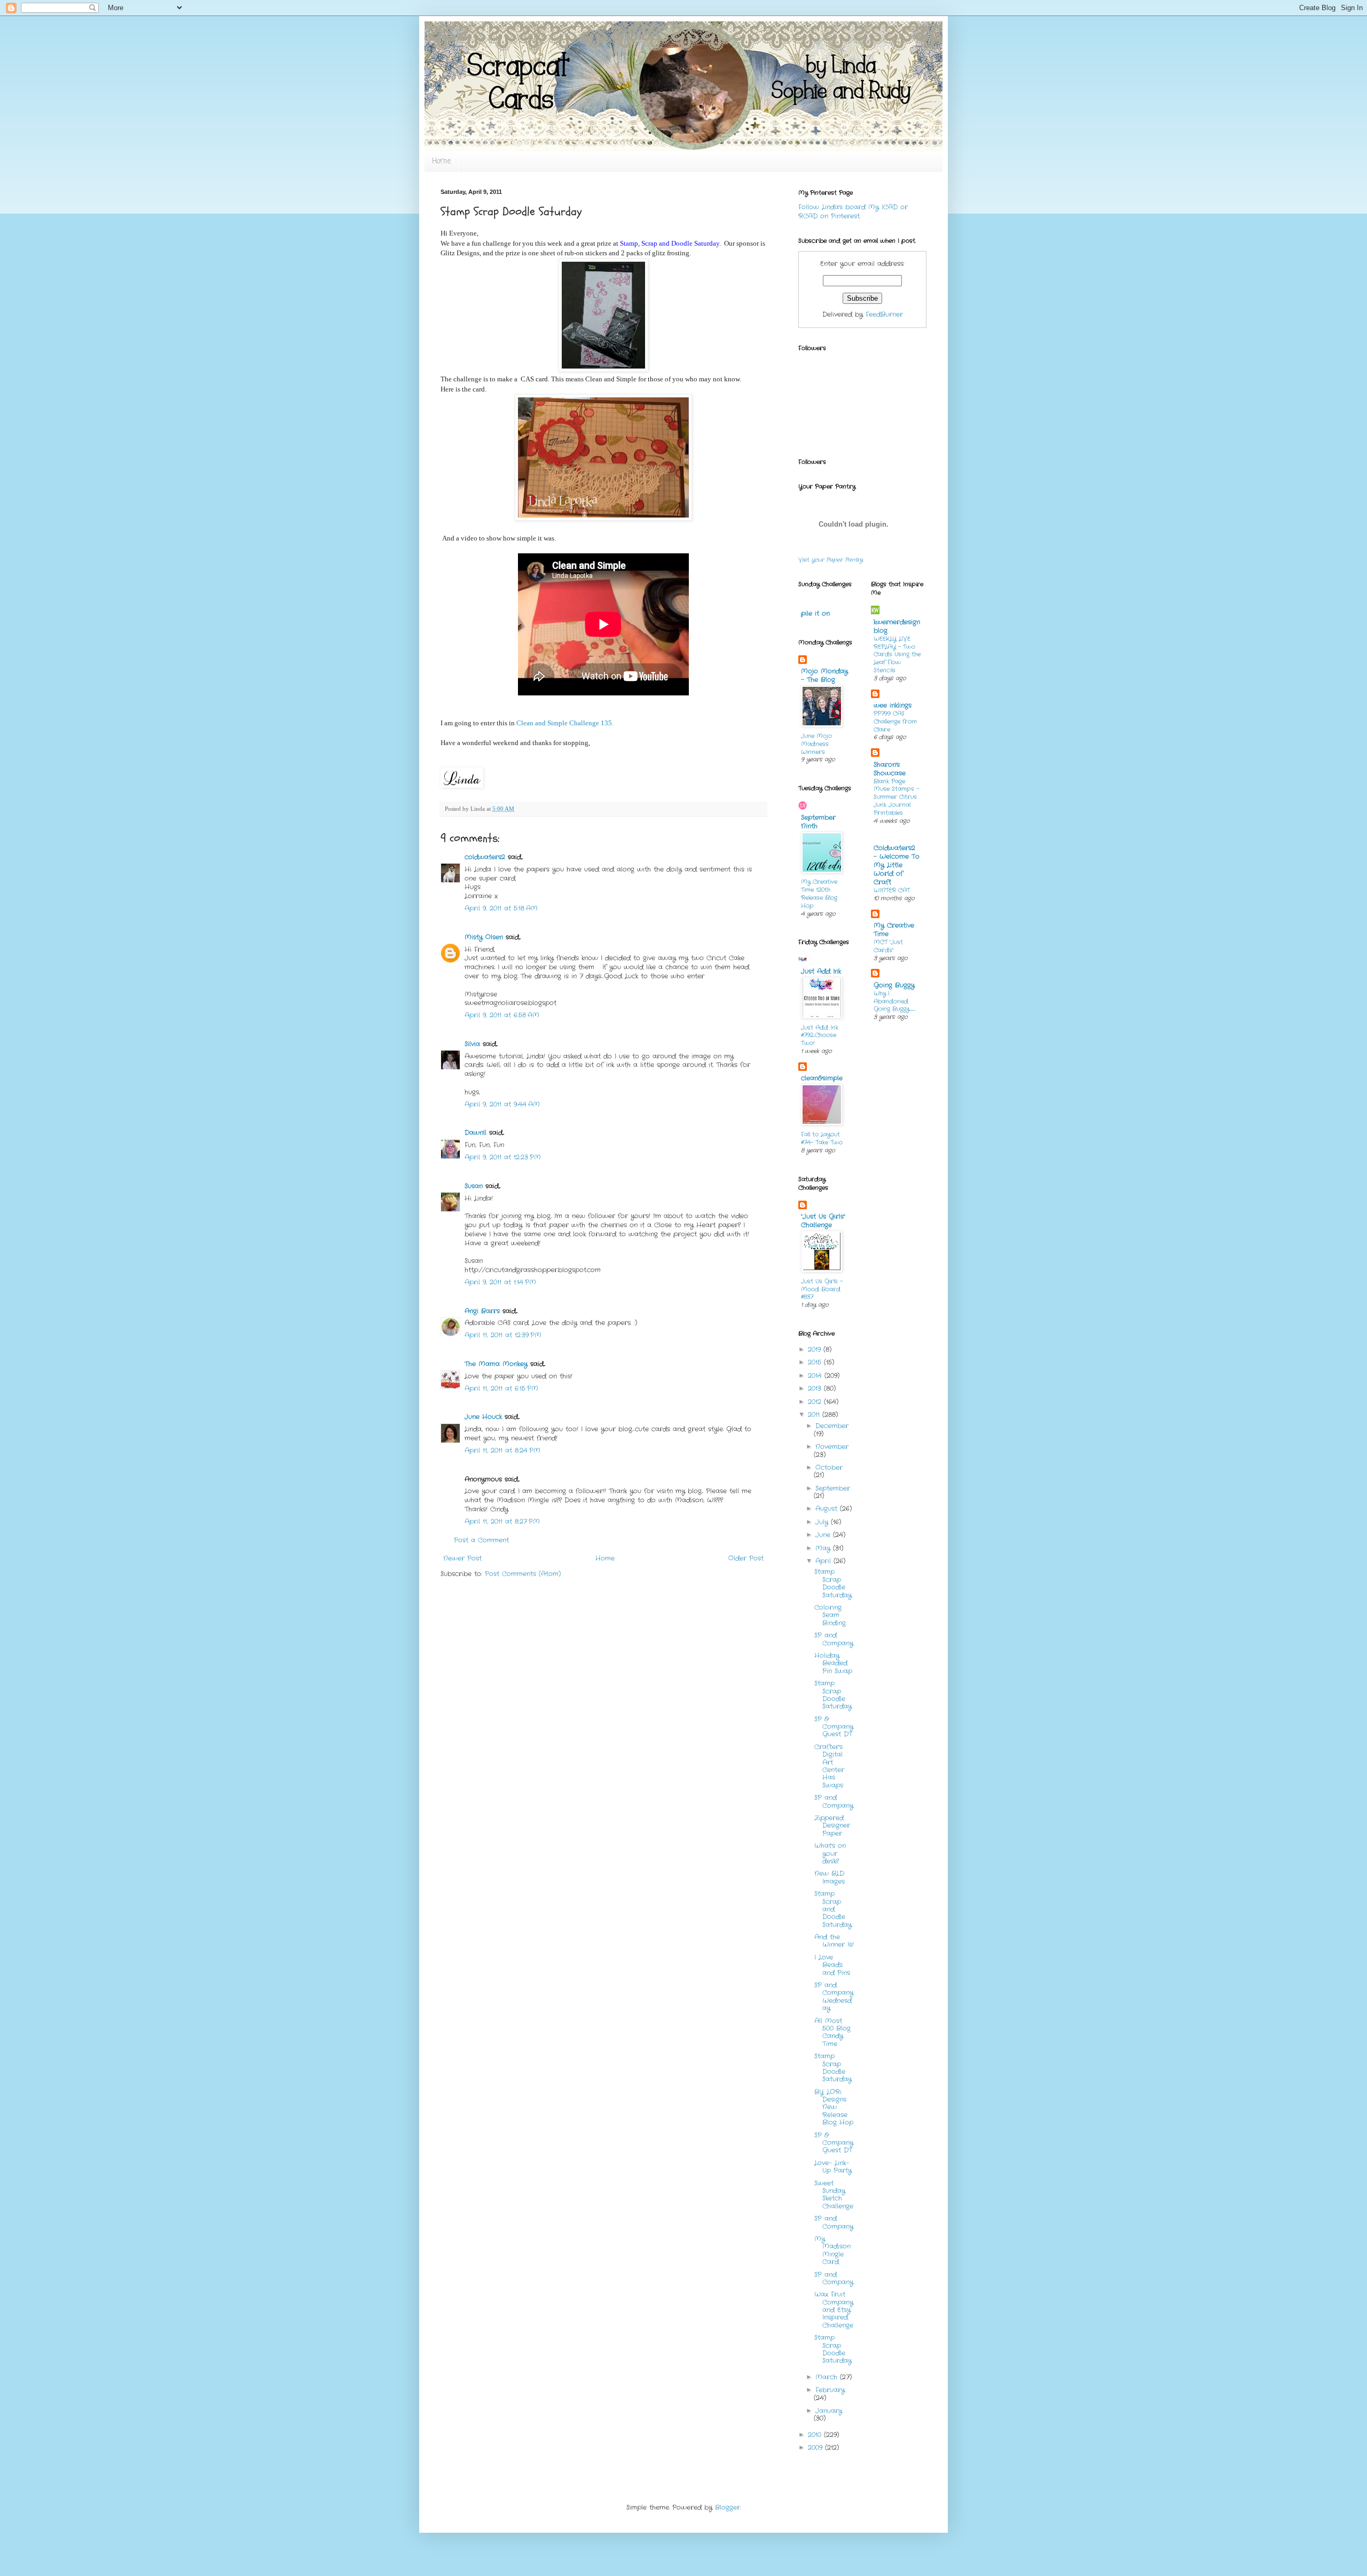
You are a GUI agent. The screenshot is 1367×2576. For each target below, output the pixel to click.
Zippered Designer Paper (832, 1826)
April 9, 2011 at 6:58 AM (502, 1015)
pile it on (815, 613)
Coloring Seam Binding (830, 1615)
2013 (816, 1388)
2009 (816, 2448)
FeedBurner (884, 314)
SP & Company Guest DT (834, 1727)
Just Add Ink (821, 971)
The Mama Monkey (496, 1364)
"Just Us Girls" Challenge (823, 1221)
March (828, 2377)
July (823, 1522)
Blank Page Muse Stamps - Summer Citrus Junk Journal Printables (896, 797)
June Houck (483, 1417)
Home (441, 162)
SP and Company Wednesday (834, 1996)
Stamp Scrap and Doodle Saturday (833, 1909)
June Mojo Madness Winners (816, 744)
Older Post (746, 1558)
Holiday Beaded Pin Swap (833, 1663)
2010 (816, 2435)
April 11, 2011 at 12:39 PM (503, 1335)
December (832, 1426)
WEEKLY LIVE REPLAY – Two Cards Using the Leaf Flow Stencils (897, 655)
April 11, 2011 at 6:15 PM (501, 1388)
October (829, 1467)
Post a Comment (481, 1540)
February (830, 2390)
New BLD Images (830, 1877)
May (824, 1548)
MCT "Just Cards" (888, 946)
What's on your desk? (830, 1853)
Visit (831, 560)
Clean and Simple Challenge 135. (565, 723)
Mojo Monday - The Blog (824, 675)
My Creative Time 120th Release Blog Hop (819, 894)
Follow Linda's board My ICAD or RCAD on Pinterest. (853, 212)
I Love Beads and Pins (832, 1965)
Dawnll (476, 1133)
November (832, 1447)
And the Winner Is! (834, 1941)
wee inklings (893, 705)
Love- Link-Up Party (833, 2167)
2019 (816, 1349)
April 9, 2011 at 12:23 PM (503, 1157)
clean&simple (822, 1078)
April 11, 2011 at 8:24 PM (502, 1450)
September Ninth (818, 822)
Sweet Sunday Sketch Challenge (834, 2195)
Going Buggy (894, 985)
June (824, 1535)
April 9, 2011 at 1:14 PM (500, 1282)
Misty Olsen (484, 937)
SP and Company (834, 1639)
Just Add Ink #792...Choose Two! (820, 1036)
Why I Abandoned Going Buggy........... (894, 1001)
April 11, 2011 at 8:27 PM (502, 1521)
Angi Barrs (482, 1311)
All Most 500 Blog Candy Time (832, 2032)
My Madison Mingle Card (832, 2250)
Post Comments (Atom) (523, 1574)
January (829, 2411)
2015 (816, 1362)
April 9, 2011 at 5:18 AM (501, 908)
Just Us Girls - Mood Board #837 (822, 1289)
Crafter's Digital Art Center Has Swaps (829, 1766)
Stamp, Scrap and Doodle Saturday (670, 243)
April (824, 1561)
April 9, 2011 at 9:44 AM (502, 1104)
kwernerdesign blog (897, 626)
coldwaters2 (485, 857)
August (828, 1509)
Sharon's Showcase (890, 769)
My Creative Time (894, 930)
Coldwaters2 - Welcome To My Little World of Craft (897, 865)
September (833, 1488)
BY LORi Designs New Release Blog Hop (834, 2107)
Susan (474, 1186)
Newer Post (462, 1558)
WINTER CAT (892, 890)
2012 (816, 1402)
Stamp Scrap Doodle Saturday (833, 1583)
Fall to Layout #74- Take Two (822, 1138)
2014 (816, 1376)
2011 (815, 1415)
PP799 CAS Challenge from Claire (895, 722)
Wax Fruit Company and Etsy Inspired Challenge (834, 2310)
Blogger (728, 2507)
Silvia (472, 1044)
